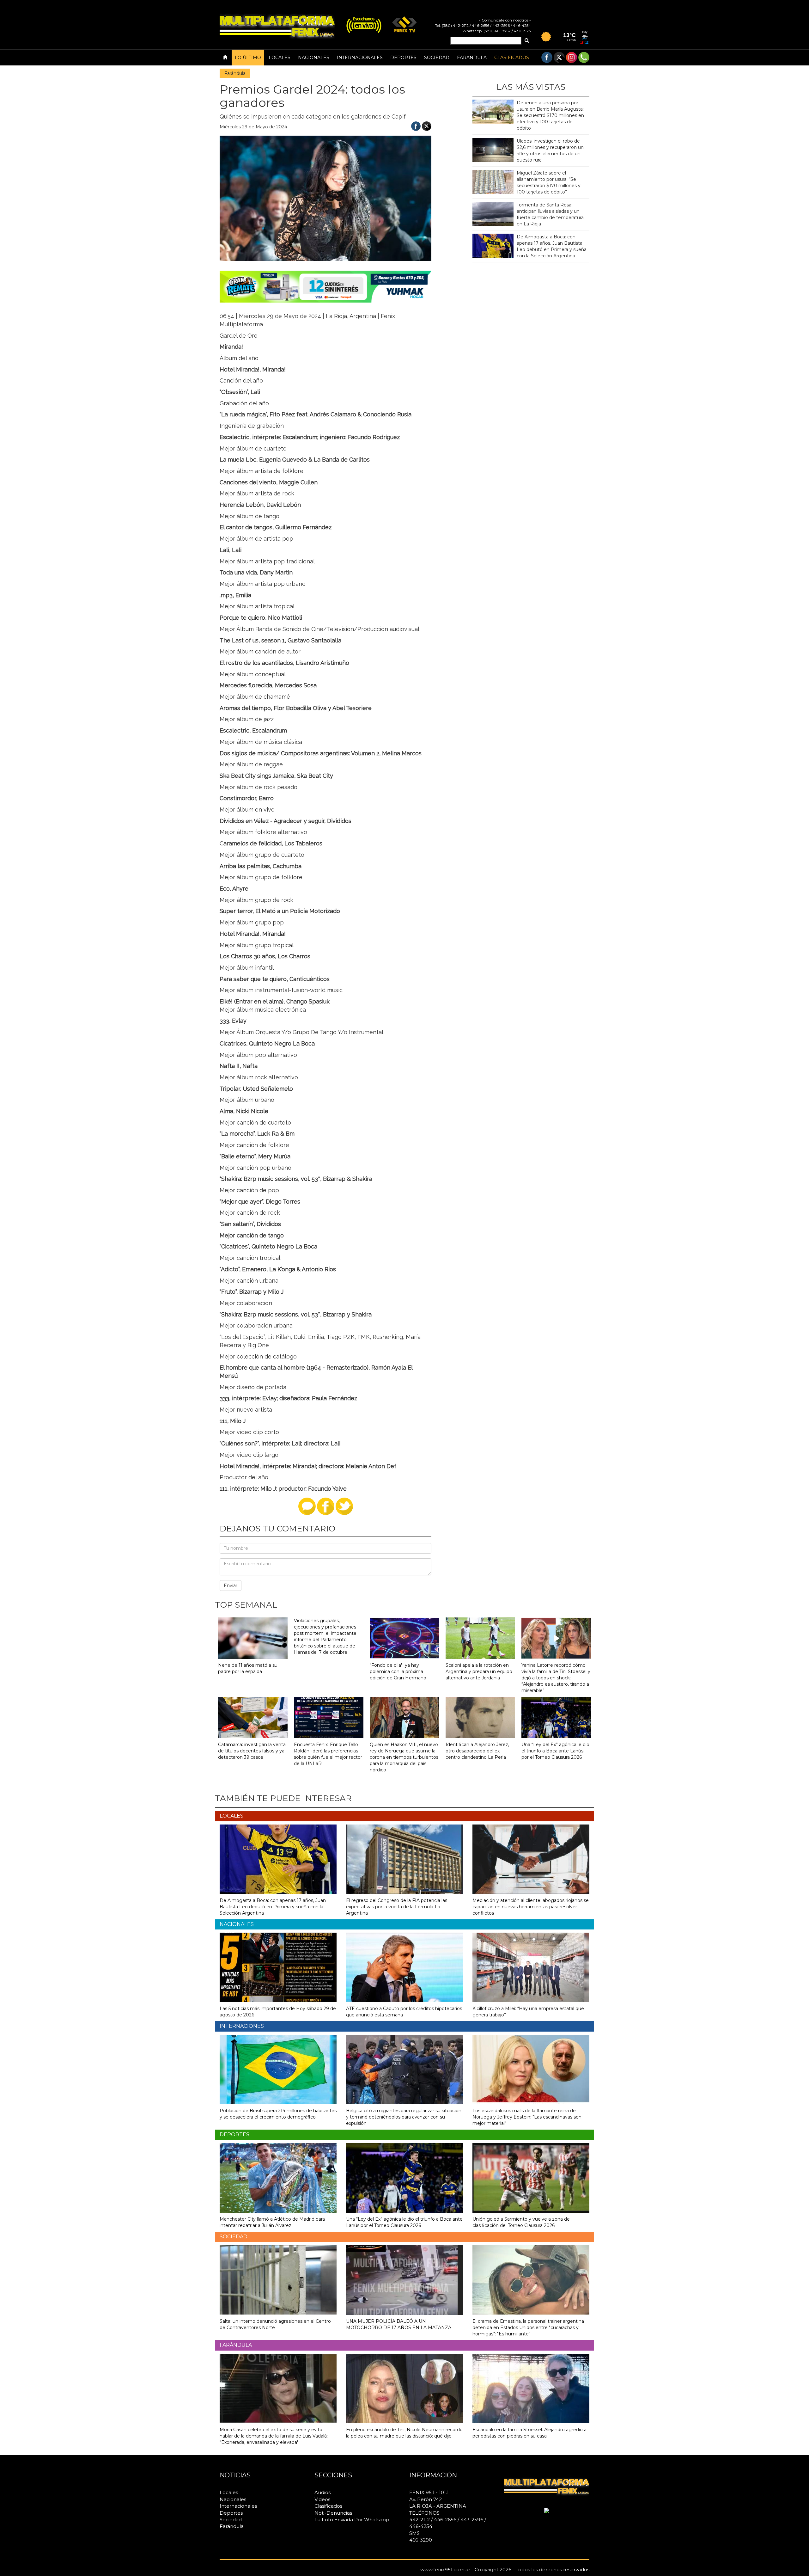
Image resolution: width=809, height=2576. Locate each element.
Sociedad (437, 58)
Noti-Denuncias (333, 2513)
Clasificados (512, 58)
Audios (322, 2492)
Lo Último (248, 58)
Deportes (403, 58)
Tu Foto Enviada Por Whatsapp (352, 2520)
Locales (280, 58)
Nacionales (314, 58)
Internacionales (360, 58)
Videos (322, 2499)
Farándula (472, 58)
